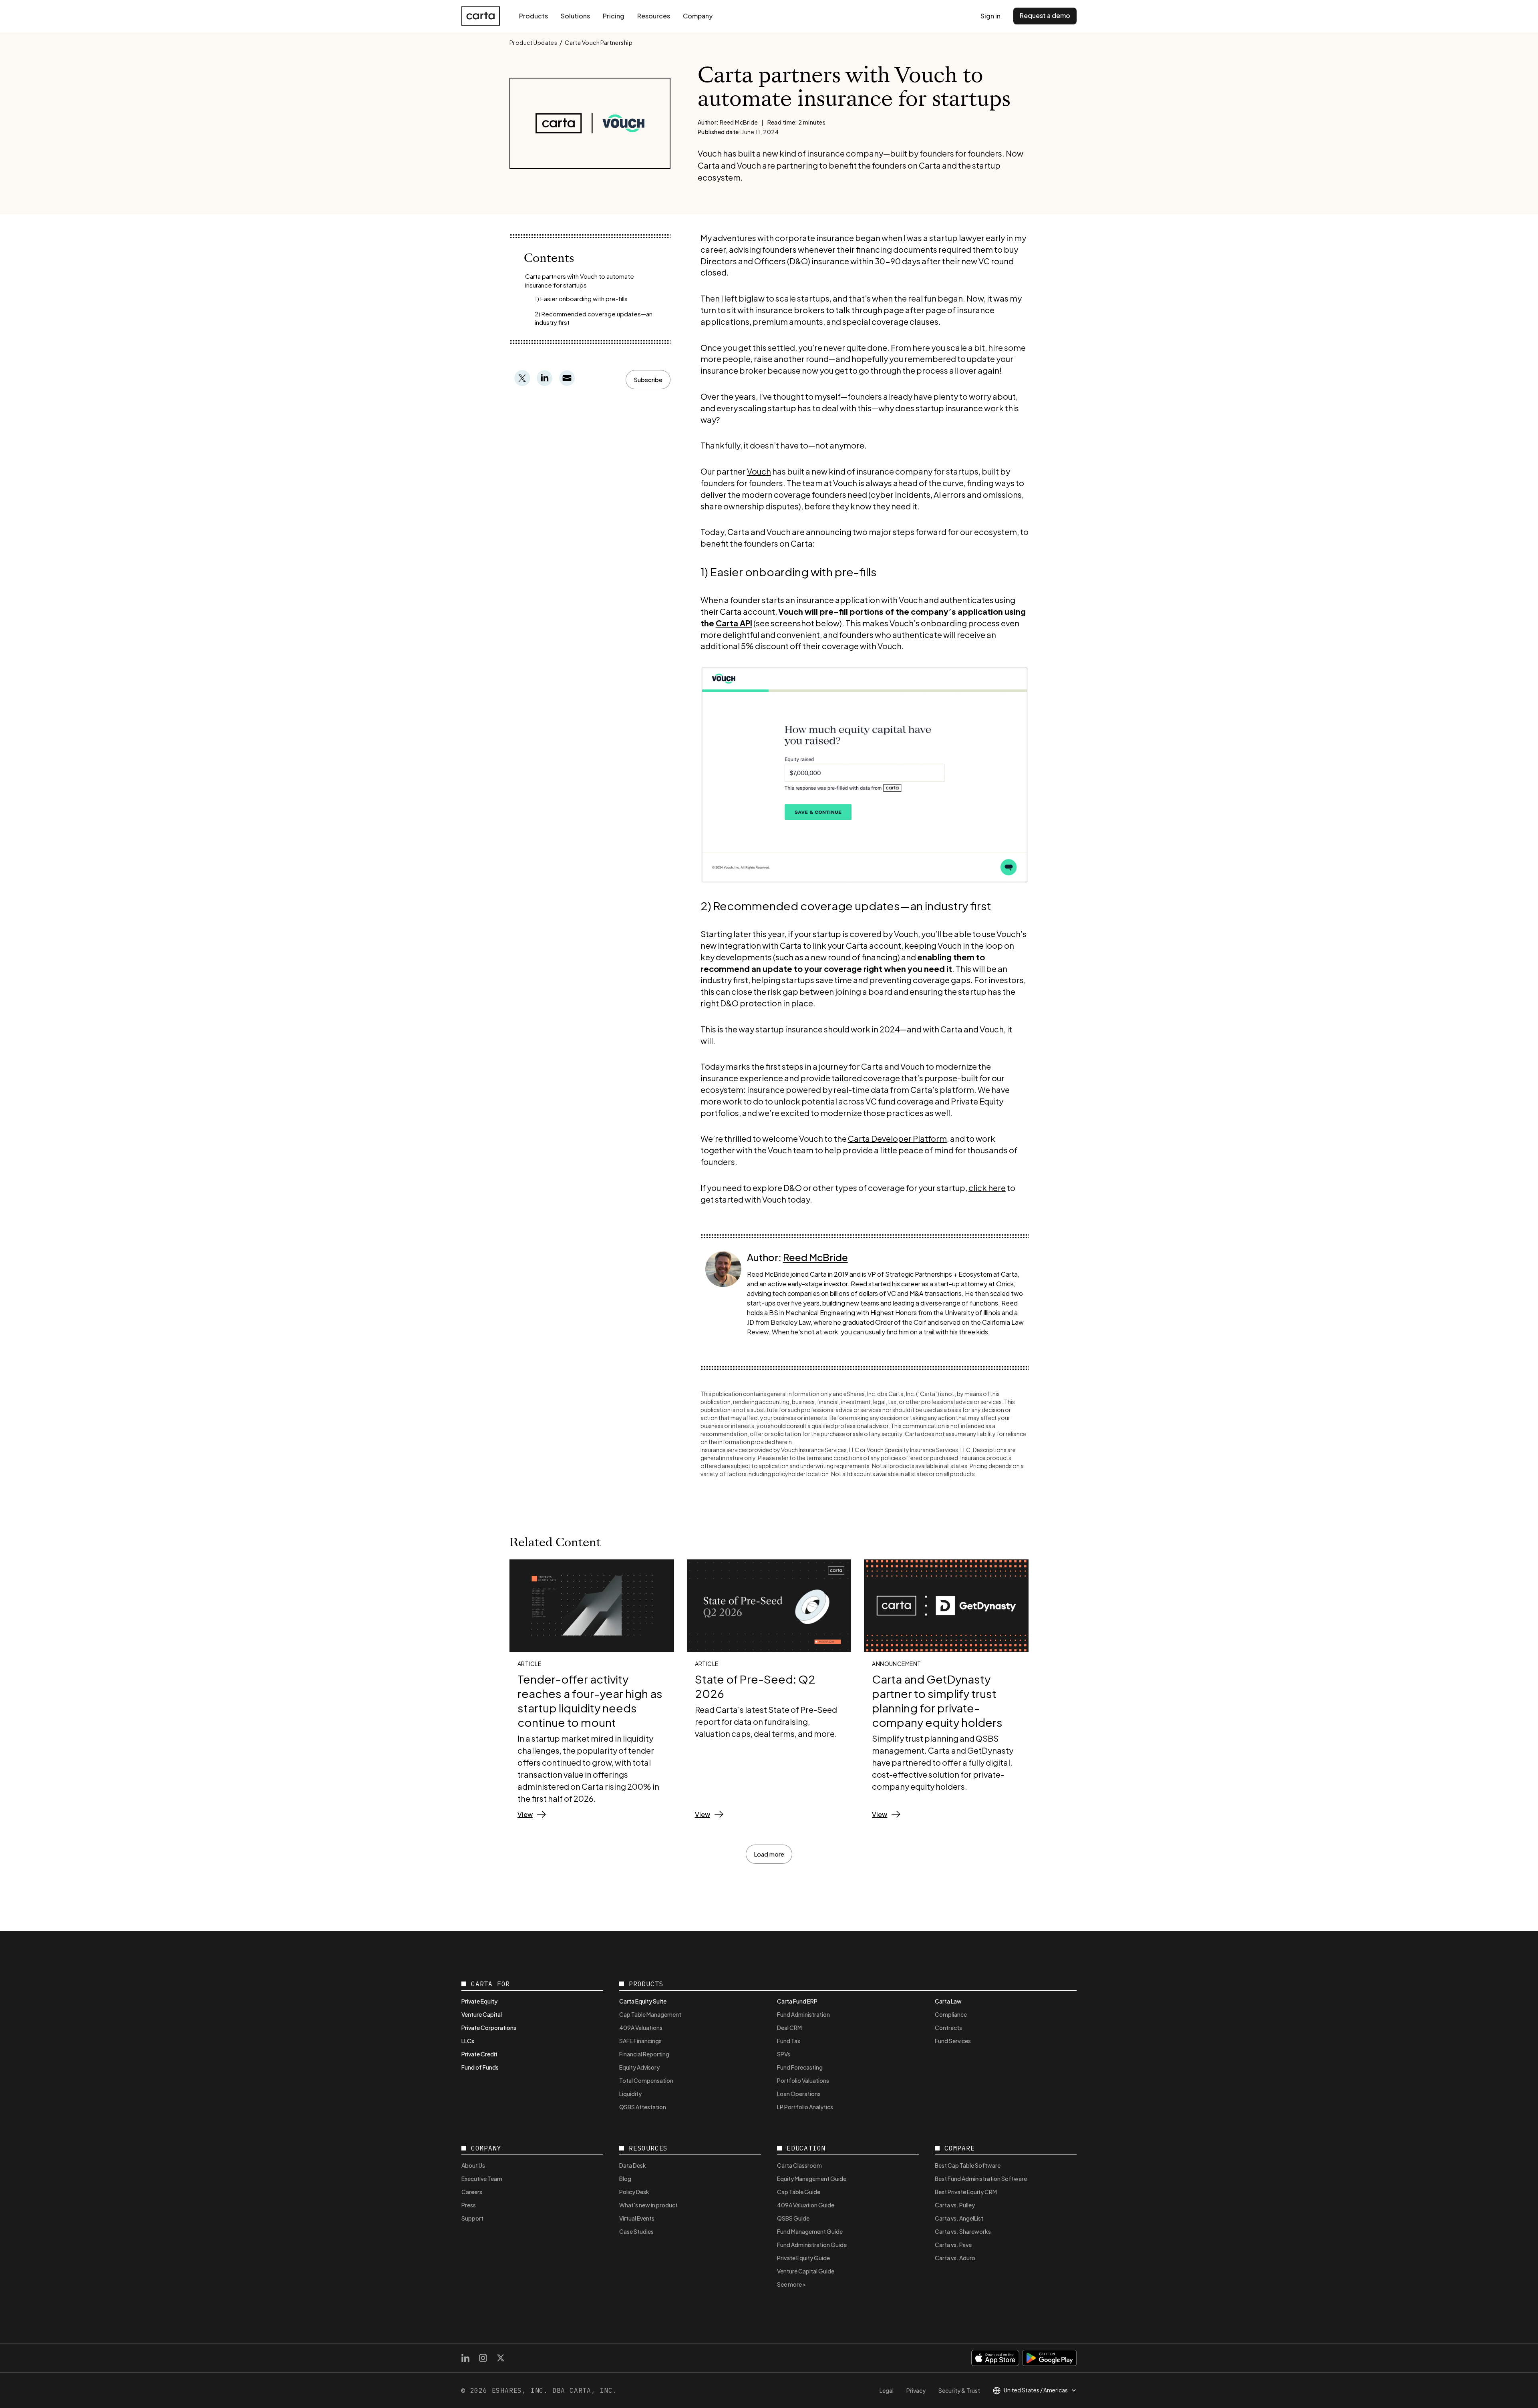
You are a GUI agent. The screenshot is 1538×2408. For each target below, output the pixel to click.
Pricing (614, 16)
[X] (501, 2358)
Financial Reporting (644, 2054)
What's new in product (648, 2205)
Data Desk (633, 2165)
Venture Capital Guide (806, 2271)
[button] (648, 380)
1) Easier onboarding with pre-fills (581, 299)
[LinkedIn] (465, 2358)
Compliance (951, 2014)
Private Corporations (489, 2028)
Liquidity (630, 2094)
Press (469, 2205)
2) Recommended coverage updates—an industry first (594, 318)
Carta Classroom (799, 2165)
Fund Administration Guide (812, 2245)
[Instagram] (483, 2358)
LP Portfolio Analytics (805, 2107)
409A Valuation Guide (806, 2205)
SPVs (784, 2054)
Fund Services (953, 2041)
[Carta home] (481, 16)
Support (472, 2218)
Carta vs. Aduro (955, 2258)
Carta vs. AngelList (959, 2218)
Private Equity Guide (803, 2258)
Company (698, 16)
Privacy (916, 2390)
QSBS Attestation (643, 2107)
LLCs (468, 2041)
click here (987, 1188)
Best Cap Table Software (968, 2165)
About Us (473, 2165)
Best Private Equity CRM (966, 2192)
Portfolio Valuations (803, 2080)
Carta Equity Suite (643, 2001)
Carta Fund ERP (797, 2001)
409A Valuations (641, 2028)
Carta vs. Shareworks (963, 2231)
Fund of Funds (480, 2067)
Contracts (948, 2028)
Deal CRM (789, 2028)
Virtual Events (637, 2218)
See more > (792, 2284)
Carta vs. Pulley (955, 2205)
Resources (654, 16)
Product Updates (533, 42)
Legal (887, 2390)
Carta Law (948, 2001)
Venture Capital (482, 2014)
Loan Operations (799, 2094)
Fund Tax (789, 2041)
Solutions (575, 16)
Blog (625, 2179)
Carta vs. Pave (953, 2245)
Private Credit (479, 2054)
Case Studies (636, 2231)
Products (533, 16)
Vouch (759, 471)
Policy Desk (634, 2192)
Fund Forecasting (800, 2067)
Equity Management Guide (812, 2179)
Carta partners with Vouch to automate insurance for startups (580, 281)
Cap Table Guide (799, 2192)
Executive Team (482, 2179)
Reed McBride (815, 1257)
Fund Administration (803, 2014)
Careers (472, 2192)
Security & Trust (959, 2390)
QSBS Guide (793, 2218)
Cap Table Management (650, 2014)
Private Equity (479, 2001)
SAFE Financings (640, 2041)
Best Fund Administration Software (981, 2179)
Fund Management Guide (810, 2231)
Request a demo (1045, 15)
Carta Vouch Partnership (599, 42)
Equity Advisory (639, 2067)
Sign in (990, 16)
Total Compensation (646, 2080)
